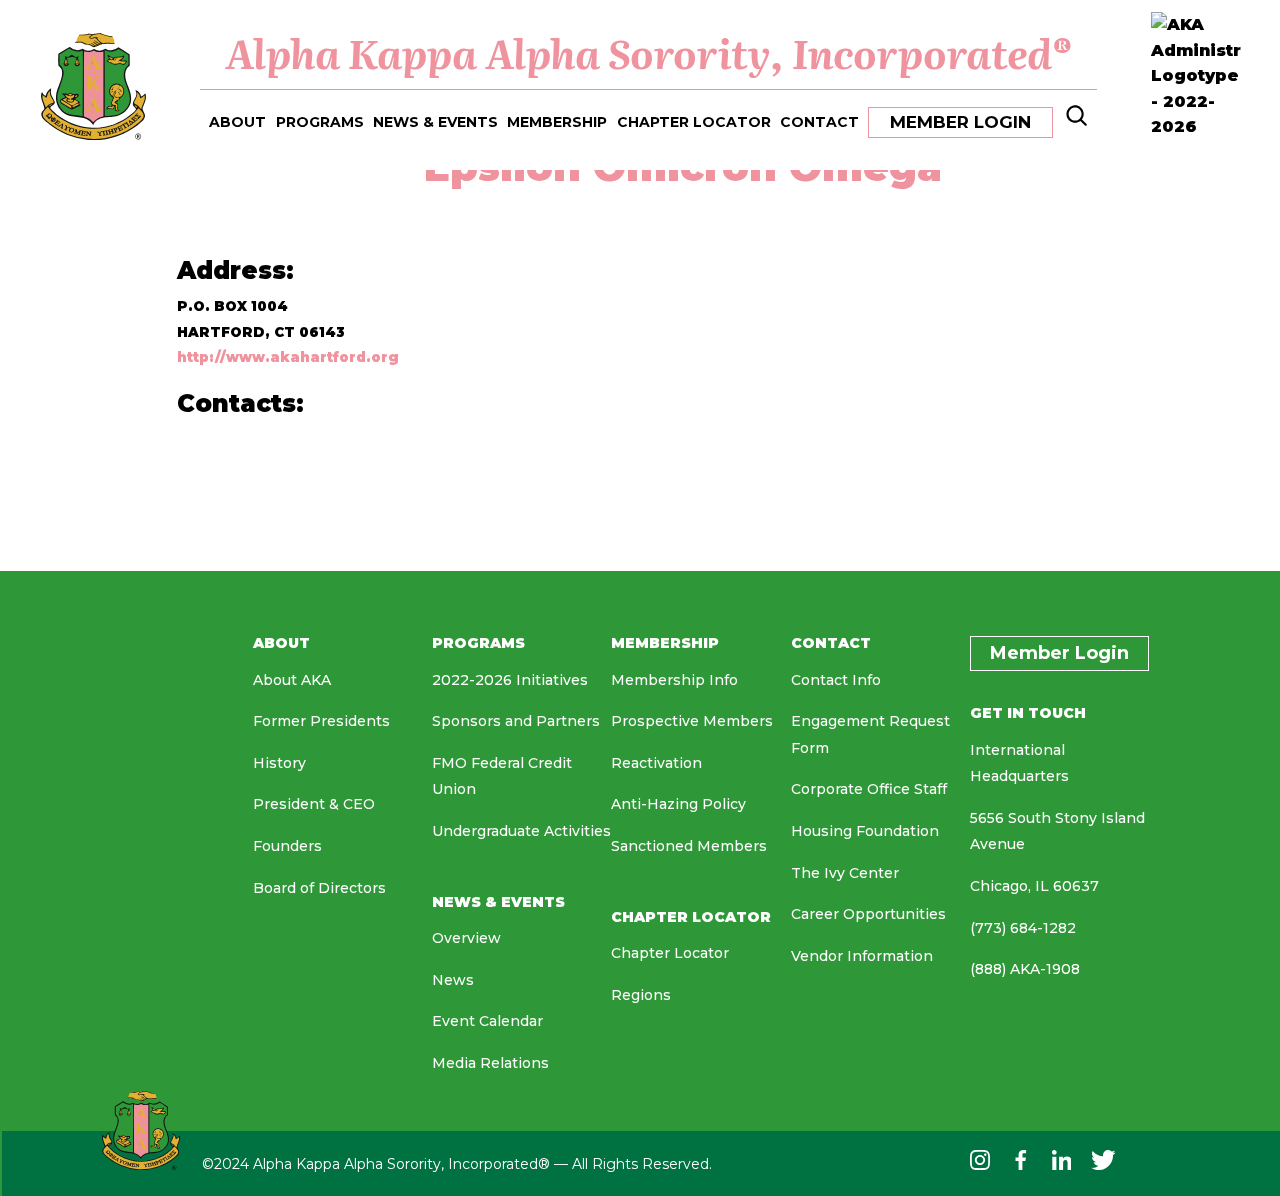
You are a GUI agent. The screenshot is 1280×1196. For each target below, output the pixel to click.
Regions (641, 995)
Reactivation (656, 763)
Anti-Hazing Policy (678, 804)
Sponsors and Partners (516, 721)
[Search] (1074, 120)
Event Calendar (487, 1021)
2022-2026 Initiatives (510, 680)
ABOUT (237, 122)
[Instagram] (980, 1164)
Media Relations (490, 1063)
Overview (466, 938)
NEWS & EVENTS (435, 122)
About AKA (292, 680)
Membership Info (674, 680)
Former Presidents (321, 721)
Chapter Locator (670, 953)
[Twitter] (1103, 1164)
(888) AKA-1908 (1025, 969)
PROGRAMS (320, 122)
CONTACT (819, 122)
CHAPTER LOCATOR (694, 122)
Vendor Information (862, 956)
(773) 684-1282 (1023, 928)
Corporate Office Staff (869, 789)
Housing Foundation (865, 831)
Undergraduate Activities (521, 831)
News (453, 980)
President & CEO (314, 804)
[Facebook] (1020, 1164)
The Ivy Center (845, 873)
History (279, 763)
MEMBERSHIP (557, 122)
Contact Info (836, 680)
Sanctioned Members (689, 846)
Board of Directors (319, 888)
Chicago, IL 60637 (1034, 886)
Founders (287, 846)
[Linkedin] (1062, 1164)
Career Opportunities (868, 914)
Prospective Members (692, 721)
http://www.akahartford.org (288, 357)
